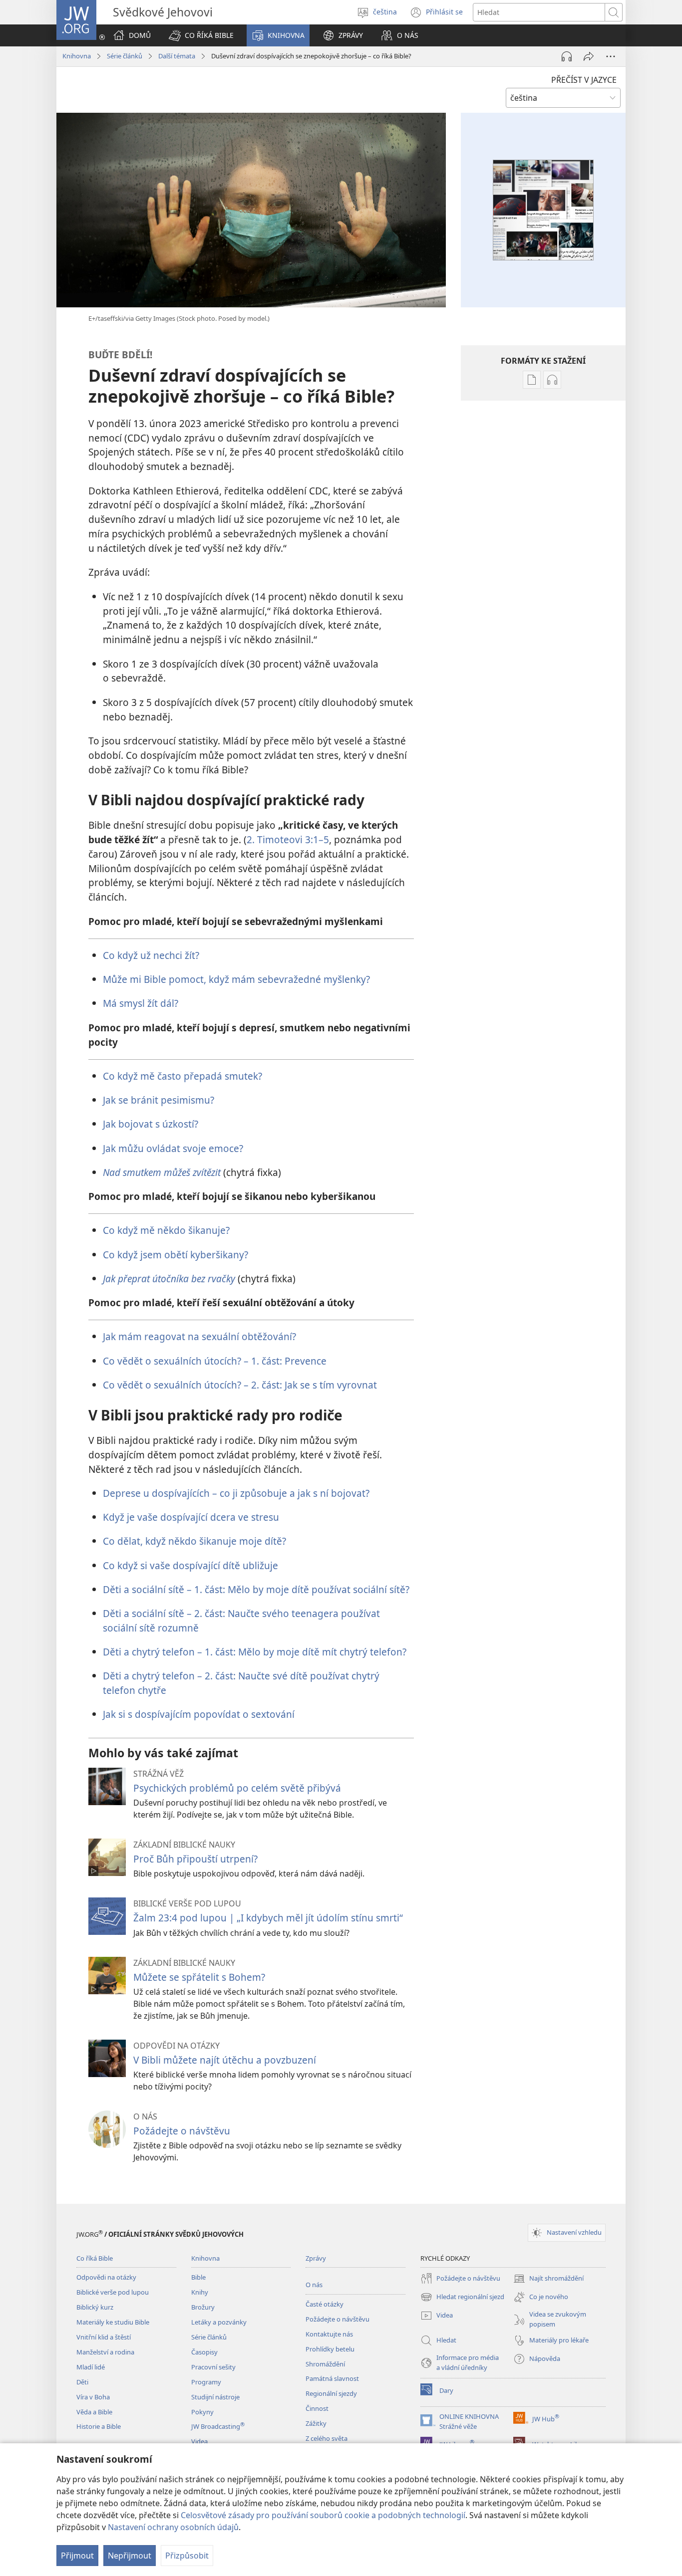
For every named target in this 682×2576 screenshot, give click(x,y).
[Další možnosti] (611, 56)
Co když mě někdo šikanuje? (166, 1230)
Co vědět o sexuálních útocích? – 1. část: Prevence (215, 1361)
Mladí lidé (91, 2367)
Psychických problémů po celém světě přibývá (237, 1788)
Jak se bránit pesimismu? (159, 1100)
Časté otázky (325, 2304)
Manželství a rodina (105, 2352)
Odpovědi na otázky (106, 2277)
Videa (199, 2441)
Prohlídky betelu (330, 2349)
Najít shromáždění (548, 2279)
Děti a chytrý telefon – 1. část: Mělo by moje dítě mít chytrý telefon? (255, 1652)
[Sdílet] (589, 56)
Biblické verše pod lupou (113, 2292)
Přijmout (77, 2556)
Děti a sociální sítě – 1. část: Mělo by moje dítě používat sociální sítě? (256, 1589)
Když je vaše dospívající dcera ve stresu (191, 1517)
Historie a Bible (99, 2426)
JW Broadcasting (218, 2426)
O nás (314, 2285)
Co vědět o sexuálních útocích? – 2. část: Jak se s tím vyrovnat (240, 1385)
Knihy (200, 2292)
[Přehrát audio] (567, 56)
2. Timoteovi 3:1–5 (288, 839)
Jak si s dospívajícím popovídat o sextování (199, 1714)
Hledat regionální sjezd (462, 2298)
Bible (198, 2277)
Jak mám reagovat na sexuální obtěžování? (199, 1336)
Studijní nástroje (215, 2397)
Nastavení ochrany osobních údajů (173, 2527)
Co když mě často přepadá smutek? (182, 1076)
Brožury (203, 2307)
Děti (82, 2382)
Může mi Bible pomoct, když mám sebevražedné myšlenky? (236, 979)
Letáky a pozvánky (219, 2322)
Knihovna (77, 56)
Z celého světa (327, 2438)
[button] (201, 35)
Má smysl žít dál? (141, 1003)
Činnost (317, 2408)
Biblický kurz (95, 2307)
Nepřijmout (130, 2556)
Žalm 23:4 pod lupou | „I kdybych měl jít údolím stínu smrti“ (268, 1918)
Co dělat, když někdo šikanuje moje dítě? (194, 1541)
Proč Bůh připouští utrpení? (195, 1859)
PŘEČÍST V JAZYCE (584, 80)
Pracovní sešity (213, 2367)
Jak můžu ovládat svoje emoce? (173, 1148)
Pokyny (202, 2412)
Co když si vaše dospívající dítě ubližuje (190, 1565)
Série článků (125, 56)
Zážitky (316, 2423)
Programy (206, 2382)
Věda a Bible (94, 2412)
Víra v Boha (93, 2397)
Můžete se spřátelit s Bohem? (199, 1977)
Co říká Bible (95, 2258)
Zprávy (316, 2258)
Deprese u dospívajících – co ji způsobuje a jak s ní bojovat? (236, 1493)
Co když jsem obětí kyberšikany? (175, 1255)
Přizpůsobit (187, 2556)
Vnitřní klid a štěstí (104, 2337)
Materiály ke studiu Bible (113, 2322)
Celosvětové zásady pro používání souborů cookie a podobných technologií (323, 2515)
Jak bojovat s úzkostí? (151, 1124)
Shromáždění (325, 2364)
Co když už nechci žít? (151, 955)
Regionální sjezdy (331, 2393)
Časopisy (204, 2352)
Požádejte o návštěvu (182, 2131)
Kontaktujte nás (329, 2334)
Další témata (177, 56)
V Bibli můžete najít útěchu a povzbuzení (225, 2060)
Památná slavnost (332, 2378)
